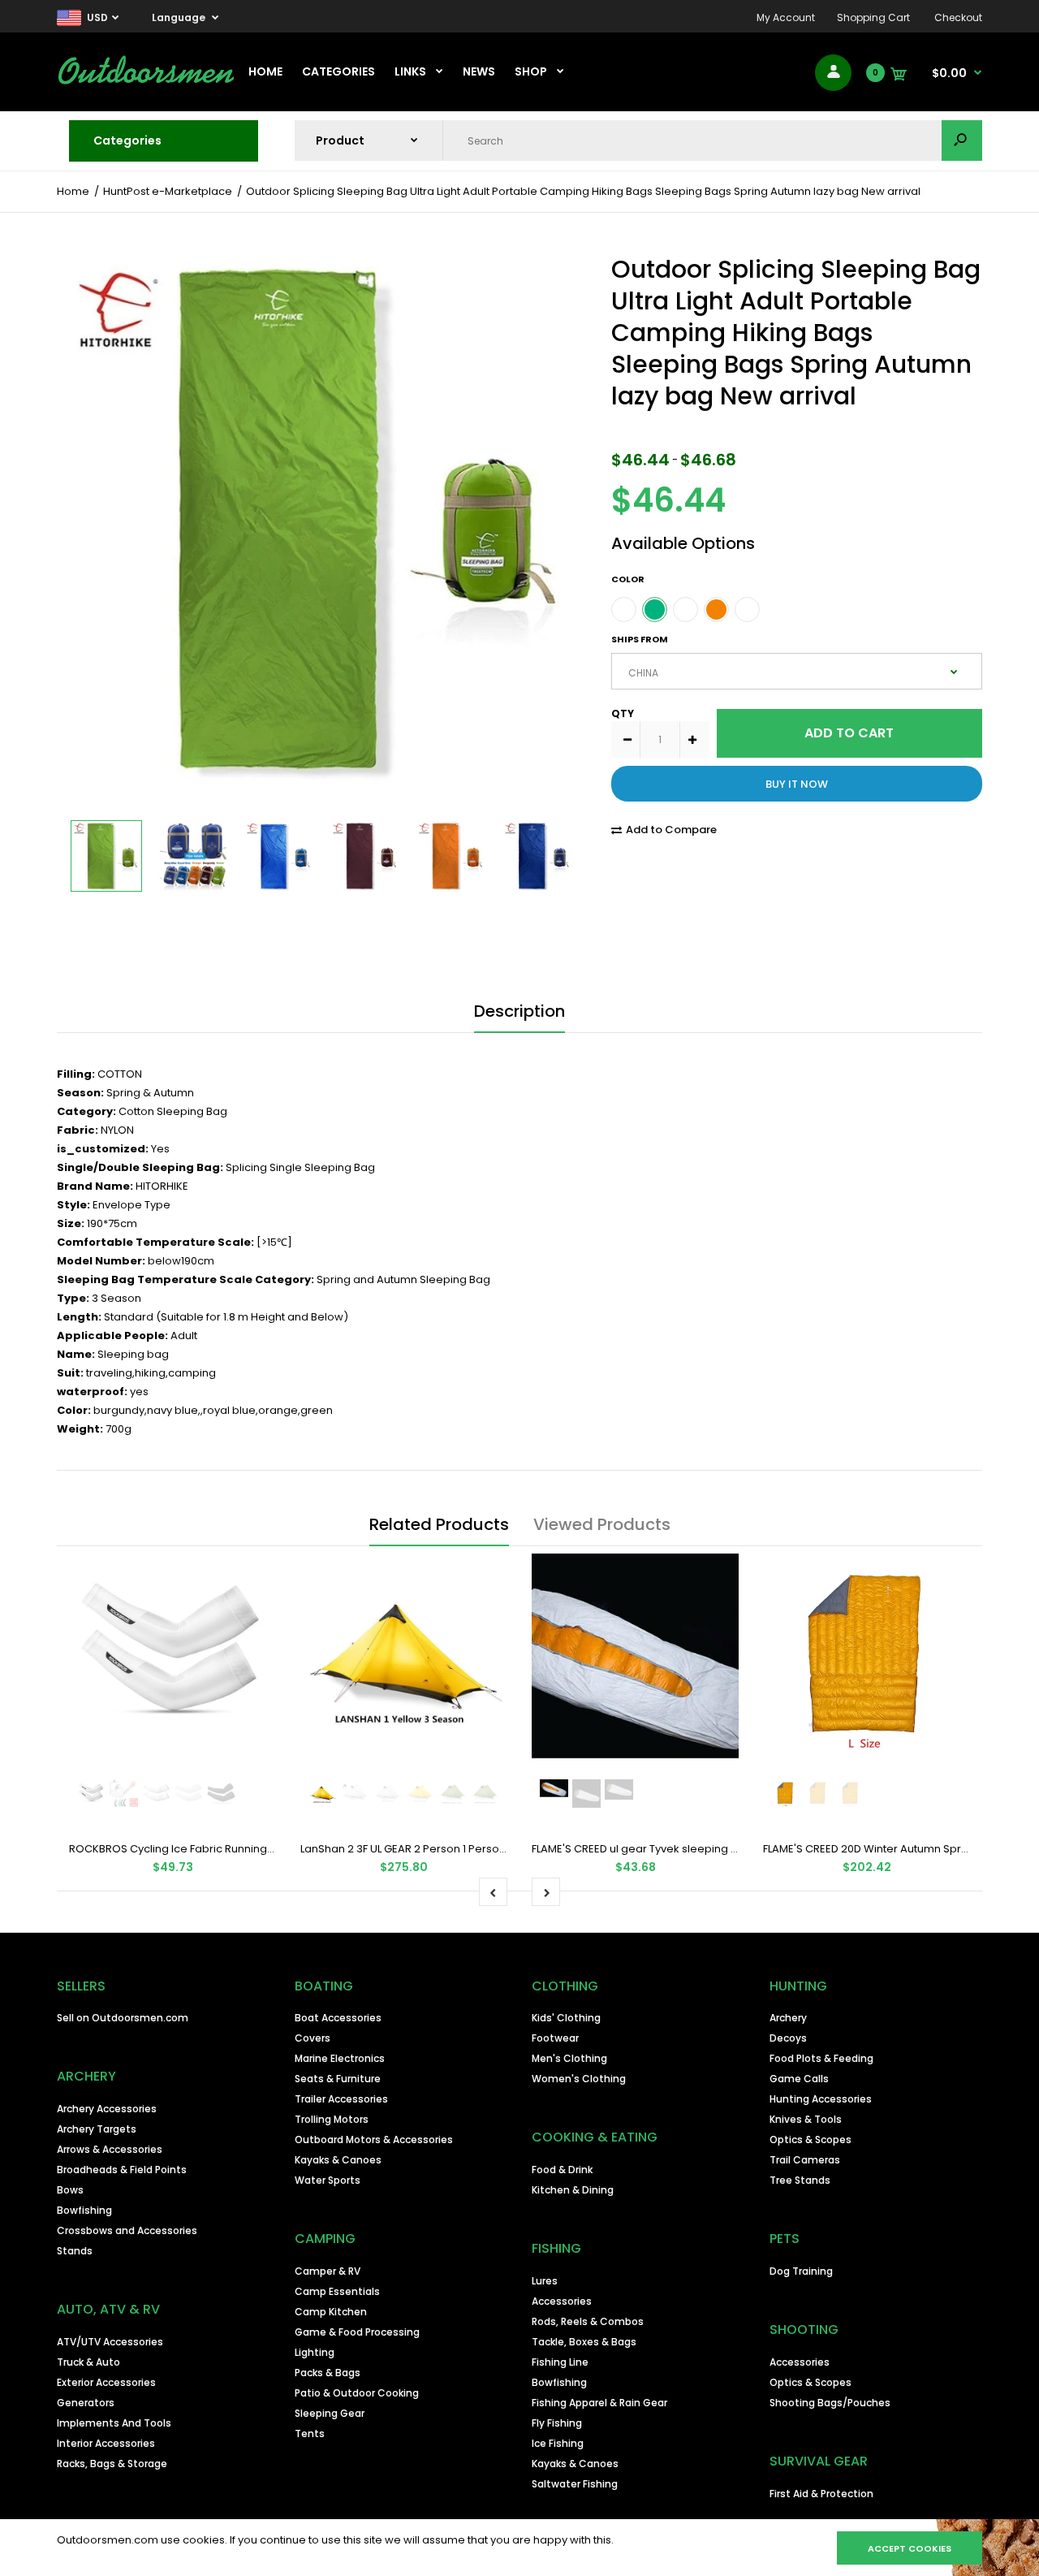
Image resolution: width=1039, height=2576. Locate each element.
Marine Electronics (340, 2058)
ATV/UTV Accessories (110, 2342)
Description (519, 1011)
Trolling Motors (332, 2119)
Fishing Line (560, 2362)
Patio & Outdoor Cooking (357, 2393)
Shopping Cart (873, 17)
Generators (86, 2403)
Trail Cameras (805, 2160)
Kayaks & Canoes (338, 2160)
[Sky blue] (685, 609)
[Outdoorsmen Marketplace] (146, 82)
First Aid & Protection (821, 2494)
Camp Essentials (337, 2291)
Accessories (562, 2301)
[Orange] (716, 609)
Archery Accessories (107, 2109)
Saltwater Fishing (575, 2484)
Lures (545, 2281)
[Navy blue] (624, 609)
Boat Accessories (338, 2018)
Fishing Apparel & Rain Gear (599, 2403)
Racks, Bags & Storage (112, 2464)
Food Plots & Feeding (821, 2058)
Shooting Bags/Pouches (830, 2403)
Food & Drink (562, 2170)
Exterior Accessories (106, 2382)
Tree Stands (800, 2180)
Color (628, 579)
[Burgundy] (747, 609)
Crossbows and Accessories (127, 2230)
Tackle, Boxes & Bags (584, 2342)
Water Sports (328, 2180)
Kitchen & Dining (573, 2190)
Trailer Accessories (341, 2099)
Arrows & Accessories (110, 2149)
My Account (786, 17)
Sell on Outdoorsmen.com (123, 2018)
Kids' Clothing (566, 2018)
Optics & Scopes (811, 2139)
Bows (70, 2190)
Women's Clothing (579, 2079)
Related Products (439, 1524)
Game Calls (799, 2079)
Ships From (640, 639)
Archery (788, 2018)
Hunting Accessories (821, 2099)
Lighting (315, 2352)
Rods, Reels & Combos (588, 2321)
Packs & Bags (328, 2373)
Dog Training (801, 2271)
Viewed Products (602, 1524)
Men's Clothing (569, 2058)
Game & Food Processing (357, 2332)
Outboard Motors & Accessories (374, 2139)
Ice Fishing (558, 2443)
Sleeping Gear (330, 2413)
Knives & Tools (806, 2119)
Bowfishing (84, 2210)
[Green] (655, 609)
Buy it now (797, 784)
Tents (310, 2433)
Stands (75, 2251)
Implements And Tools (114, 2423)
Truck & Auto (88, 2362)
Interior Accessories (106, 2443)
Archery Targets (97, 2129)
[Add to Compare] (254, 1576)
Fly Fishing (557, 2423)
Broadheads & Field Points (122, 2170)
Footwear (555, 2038)
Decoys (788, 2038)
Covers (313, 2038)
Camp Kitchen (331, 2312)
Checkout (958, 17)
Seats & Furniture (338, 2079)
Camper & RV (328, 2271)
